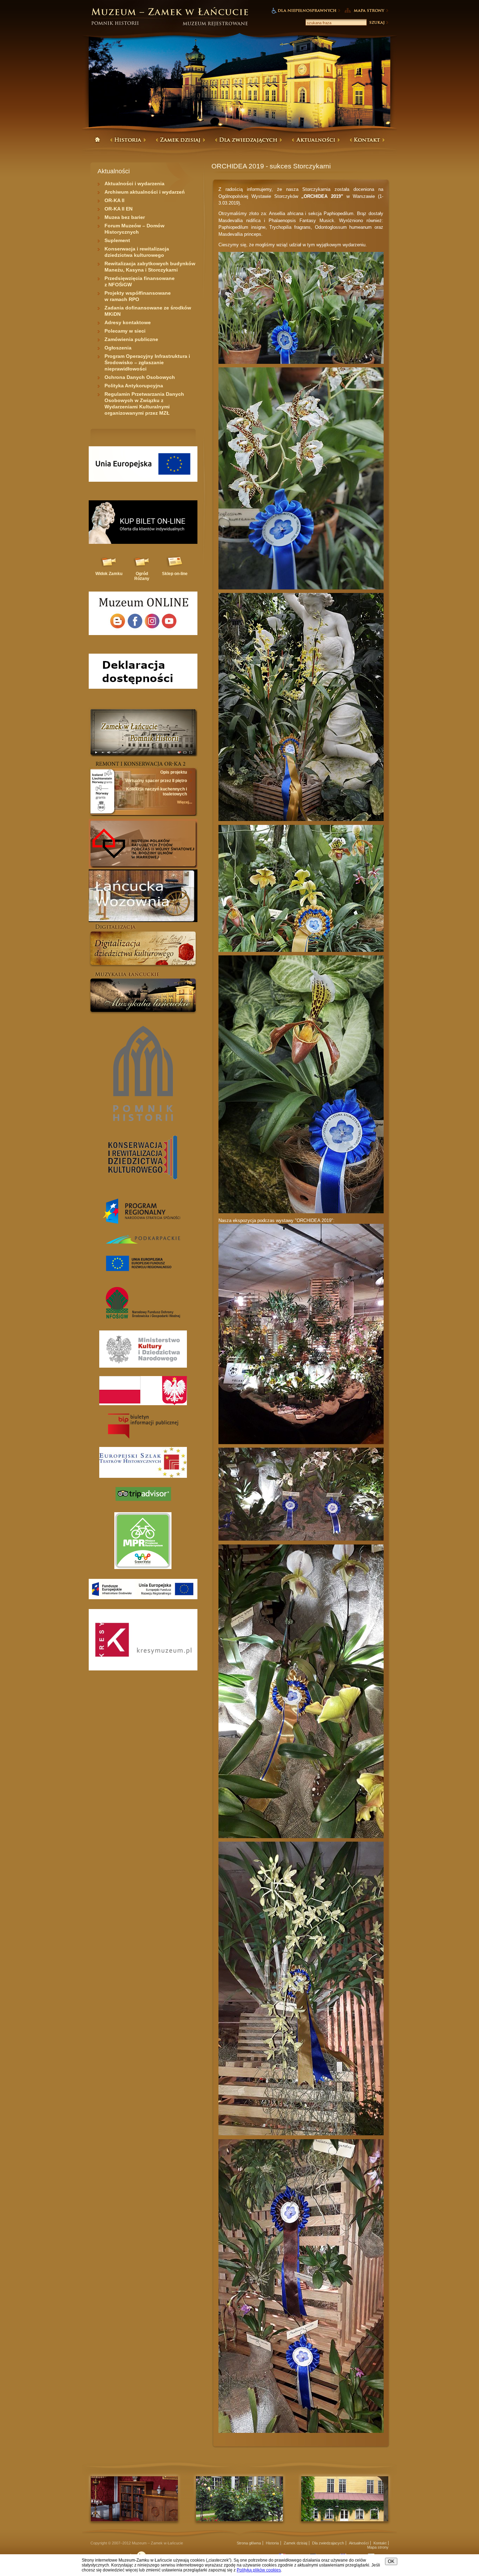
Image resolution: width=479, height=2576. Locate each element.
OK (391, 2561)
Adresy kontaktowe (128, 322)
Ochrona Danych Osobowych (140, 377)
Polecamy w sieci (125, 331)
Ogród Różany (142, 576)
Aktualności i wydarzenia (134, 183)
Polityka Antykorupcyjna (134, 386)
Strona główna (249, 2543)
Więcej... (185, 802)
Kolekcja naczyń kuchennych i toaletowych (157, 792)
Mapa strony (378, 2547)
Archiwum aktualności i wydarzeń (145, 192)
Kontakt (380, 2543)
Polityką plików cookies (259, 2570)
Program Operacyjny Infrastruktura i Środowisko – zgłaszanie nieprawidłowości (147, 362)
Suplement (117, 240)
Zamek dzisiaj (295, 2543)
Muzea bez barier (125, 217)
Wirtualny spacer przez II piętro (156, 781)
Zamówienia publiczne (131, 339)
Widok (109, 574)
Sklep (175, 574)
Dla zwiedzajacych (328, 2543)
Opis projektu (174, 772)
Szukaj (378, 22)
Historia (272, 2543)
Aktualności (359, 2543)
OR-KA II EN (119, 209)
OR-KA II (114, 200)
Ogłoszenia (118, 348)
